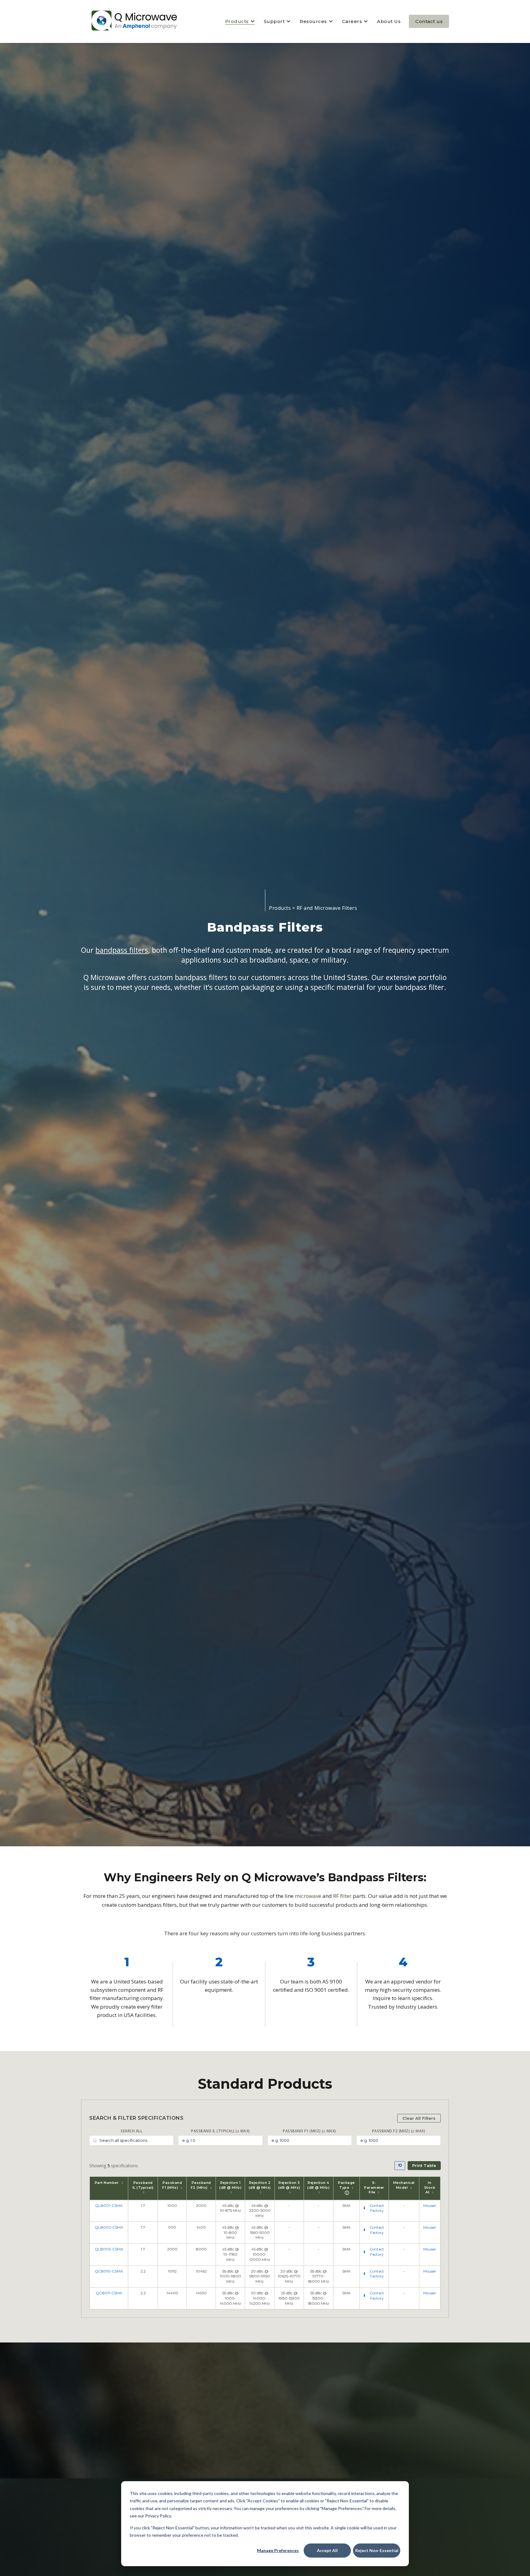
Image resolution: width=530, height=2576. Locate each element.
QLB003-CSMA (109, 2249)
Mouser (430, 2205)
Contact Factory (377, 2208)
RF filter (342, 1896)
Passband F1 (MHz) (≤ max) (309, 2131)
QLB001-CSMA (109, 2205)
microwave (308, 1896)
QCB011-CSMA (109, 2293)
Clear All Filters (419, 2118)
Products (237, 21)
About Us (389, 21)
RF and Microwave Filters (327, 908)
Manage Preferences (278, 2550)
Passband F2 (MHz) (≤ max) (399, 2131)
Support (274, 21)
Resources (313, 21)
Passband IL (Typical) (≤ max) (221, 2131)
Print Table (424, 2165)
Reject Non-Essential (377, 2550)
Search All (131, 2131)
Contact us (429, 21)
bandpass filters (122, 950)
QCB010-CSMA (109, 2271)
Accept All (327, 2550)
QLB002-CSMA (109, 2227)
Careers (352, 21)
